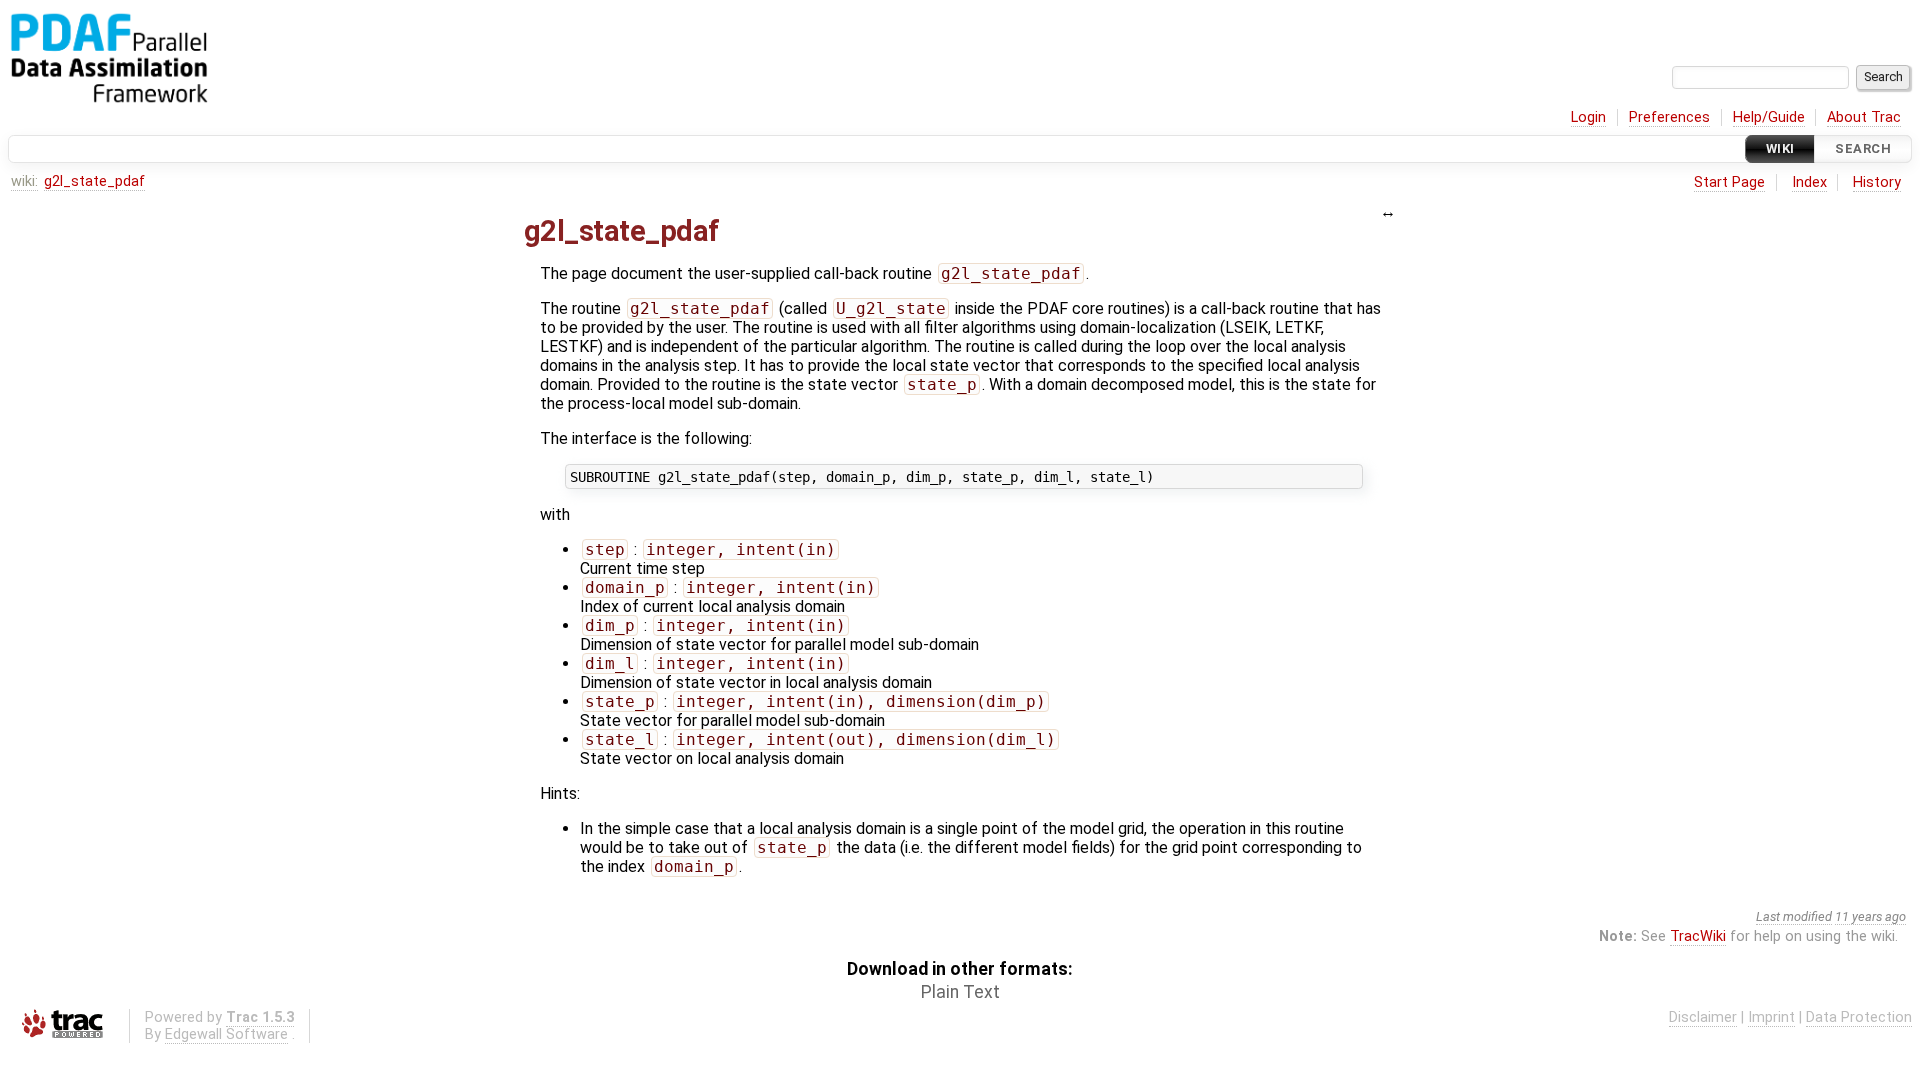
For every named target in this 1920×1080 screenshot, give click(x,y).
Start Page (1729, 182)
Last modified (1794, 916)
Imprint (1771, 1017)
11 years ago (1870, 916)
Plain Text (960, 992)
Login (1588, 117)
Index (1809, 182)
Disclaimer (1703, 1017)
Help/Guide (1769, 117)
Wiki (1780, 148)
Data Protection (1859, 1017)
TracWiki (1698, 936)
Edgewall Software (226, 1034)
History (1877, 182)
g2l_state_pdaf (94, 181)
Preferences (1669, 117)
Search (1863, 148)
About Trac (1864, 117)
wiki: (24, 181)
